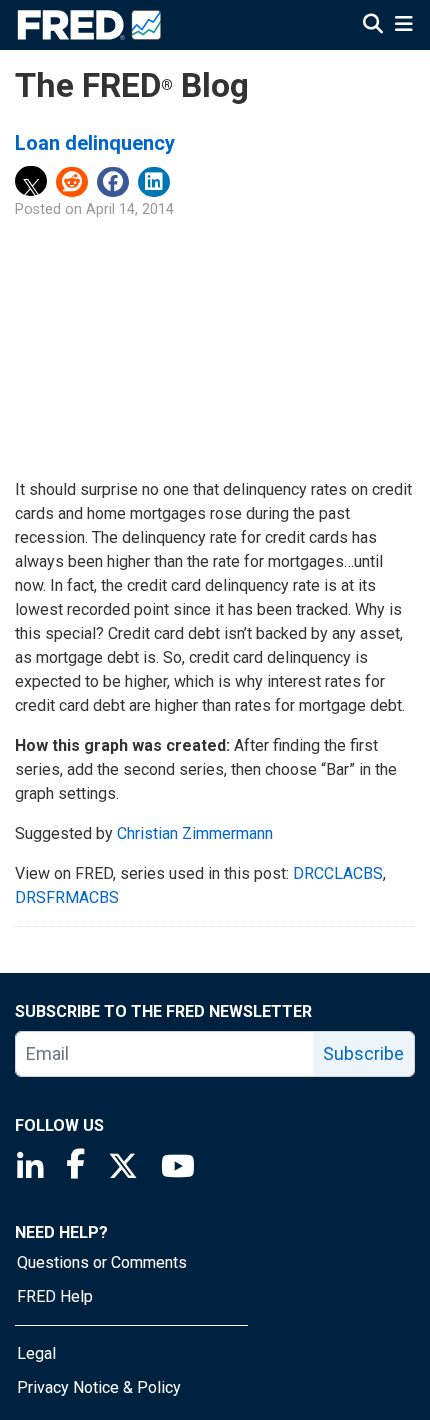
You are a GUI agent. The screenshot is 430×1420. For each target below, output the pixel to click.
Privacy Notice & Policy (99, 1387)
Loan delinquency (95, 143)
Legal (36, 1353)
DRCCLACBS (338, 873)
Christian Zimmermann (195, 833)
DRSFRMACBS (67, 897)
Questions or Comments (102, 1262)
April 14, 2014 (130, 209)
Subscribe (363, 1053)
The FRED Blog (132, 85)
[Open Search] (373, 26)
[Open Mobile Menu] (403, 26)
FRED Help (55, 1296)
